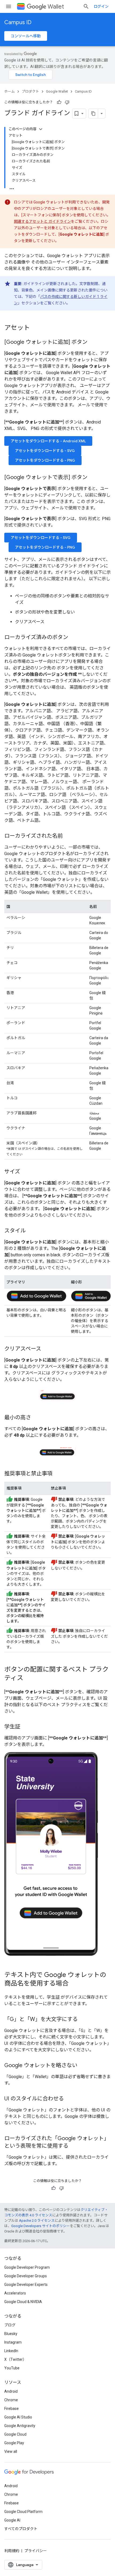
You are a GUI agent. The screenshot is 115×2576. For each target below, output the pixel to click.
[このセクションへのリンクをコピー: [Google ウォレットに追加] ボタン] (93, 342)
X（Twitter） (15, 2359)
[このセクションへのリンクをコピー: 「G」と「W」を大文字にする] (83, 2019)
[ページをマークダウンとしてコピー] (93, 114)
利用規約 (12, 2551)
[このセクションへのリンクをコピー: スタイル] (31, 1231)
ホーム (9, 91)
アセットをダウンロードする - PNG (45, 460)
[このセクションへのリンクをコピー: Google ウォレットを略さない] (83, 2066)
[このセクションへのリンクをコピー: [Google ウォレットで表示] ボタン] (93, 478)
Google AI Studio (18, 2417)
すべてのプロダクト (21, 2529)
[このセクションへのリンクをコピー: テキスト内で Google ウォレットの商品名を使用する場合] (74, 1984)
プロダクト (30, 91)
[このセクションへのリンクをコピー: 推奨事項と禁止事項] (58, 1474)
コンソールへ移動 (26, 36)
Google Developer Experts (26, 2285)
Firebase (11, 2409)
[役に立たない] (67, 102)
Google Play (14, 2443)
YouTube (12, 2368)
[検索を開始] (86, 6)
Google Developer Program (27, 2267)
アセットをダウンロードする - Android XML (48, 441)
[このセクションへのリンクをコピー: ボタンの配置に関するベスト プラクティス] (29, 1679)
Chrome (11, 2400)
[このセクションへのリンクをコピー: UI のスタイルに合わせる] (69, 2099)
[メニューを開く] (9, 6)
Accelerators (15, 2293)
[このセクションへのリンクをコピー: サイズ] (25, 1172)
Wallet (56, 7)
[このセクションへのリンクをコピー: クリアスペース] (47, 1349)
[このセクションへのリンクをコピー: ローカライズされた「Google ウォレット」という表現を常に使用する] (74, 2146)
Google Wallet (57, 91)
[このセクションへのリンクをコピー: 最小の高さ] (36, 1418)
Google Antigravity (20, 2426)
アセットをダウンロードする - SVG (45, 451)
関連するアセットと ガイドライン (42, 221)
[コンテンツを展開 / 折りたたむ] (41, 129)
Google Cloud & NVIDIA (23, 2302)
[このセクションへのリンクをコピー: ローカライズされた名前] (68, 836)
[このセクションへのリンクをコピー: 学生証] (26, 1727)
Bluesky (11, 2334)
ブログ (10, 2325)
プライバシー (36, 2551)
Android (11, 2391)
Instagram (13, 2342)
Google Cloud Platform (23, 2512)
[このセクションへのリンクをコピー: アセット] (35, 328)
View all (11, 2451)
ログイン (101, 6)
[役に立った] (59, 102)
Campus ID (18, 22)
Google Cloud (15, 2434)
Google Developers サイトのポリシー (41, 2226)
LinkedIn (11, 2351)
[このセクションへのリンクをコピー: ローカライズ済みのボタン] (74, 638)
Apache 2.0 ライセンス (37, 2221)
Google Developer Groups (26, 2276)
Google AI (12, 2520)
